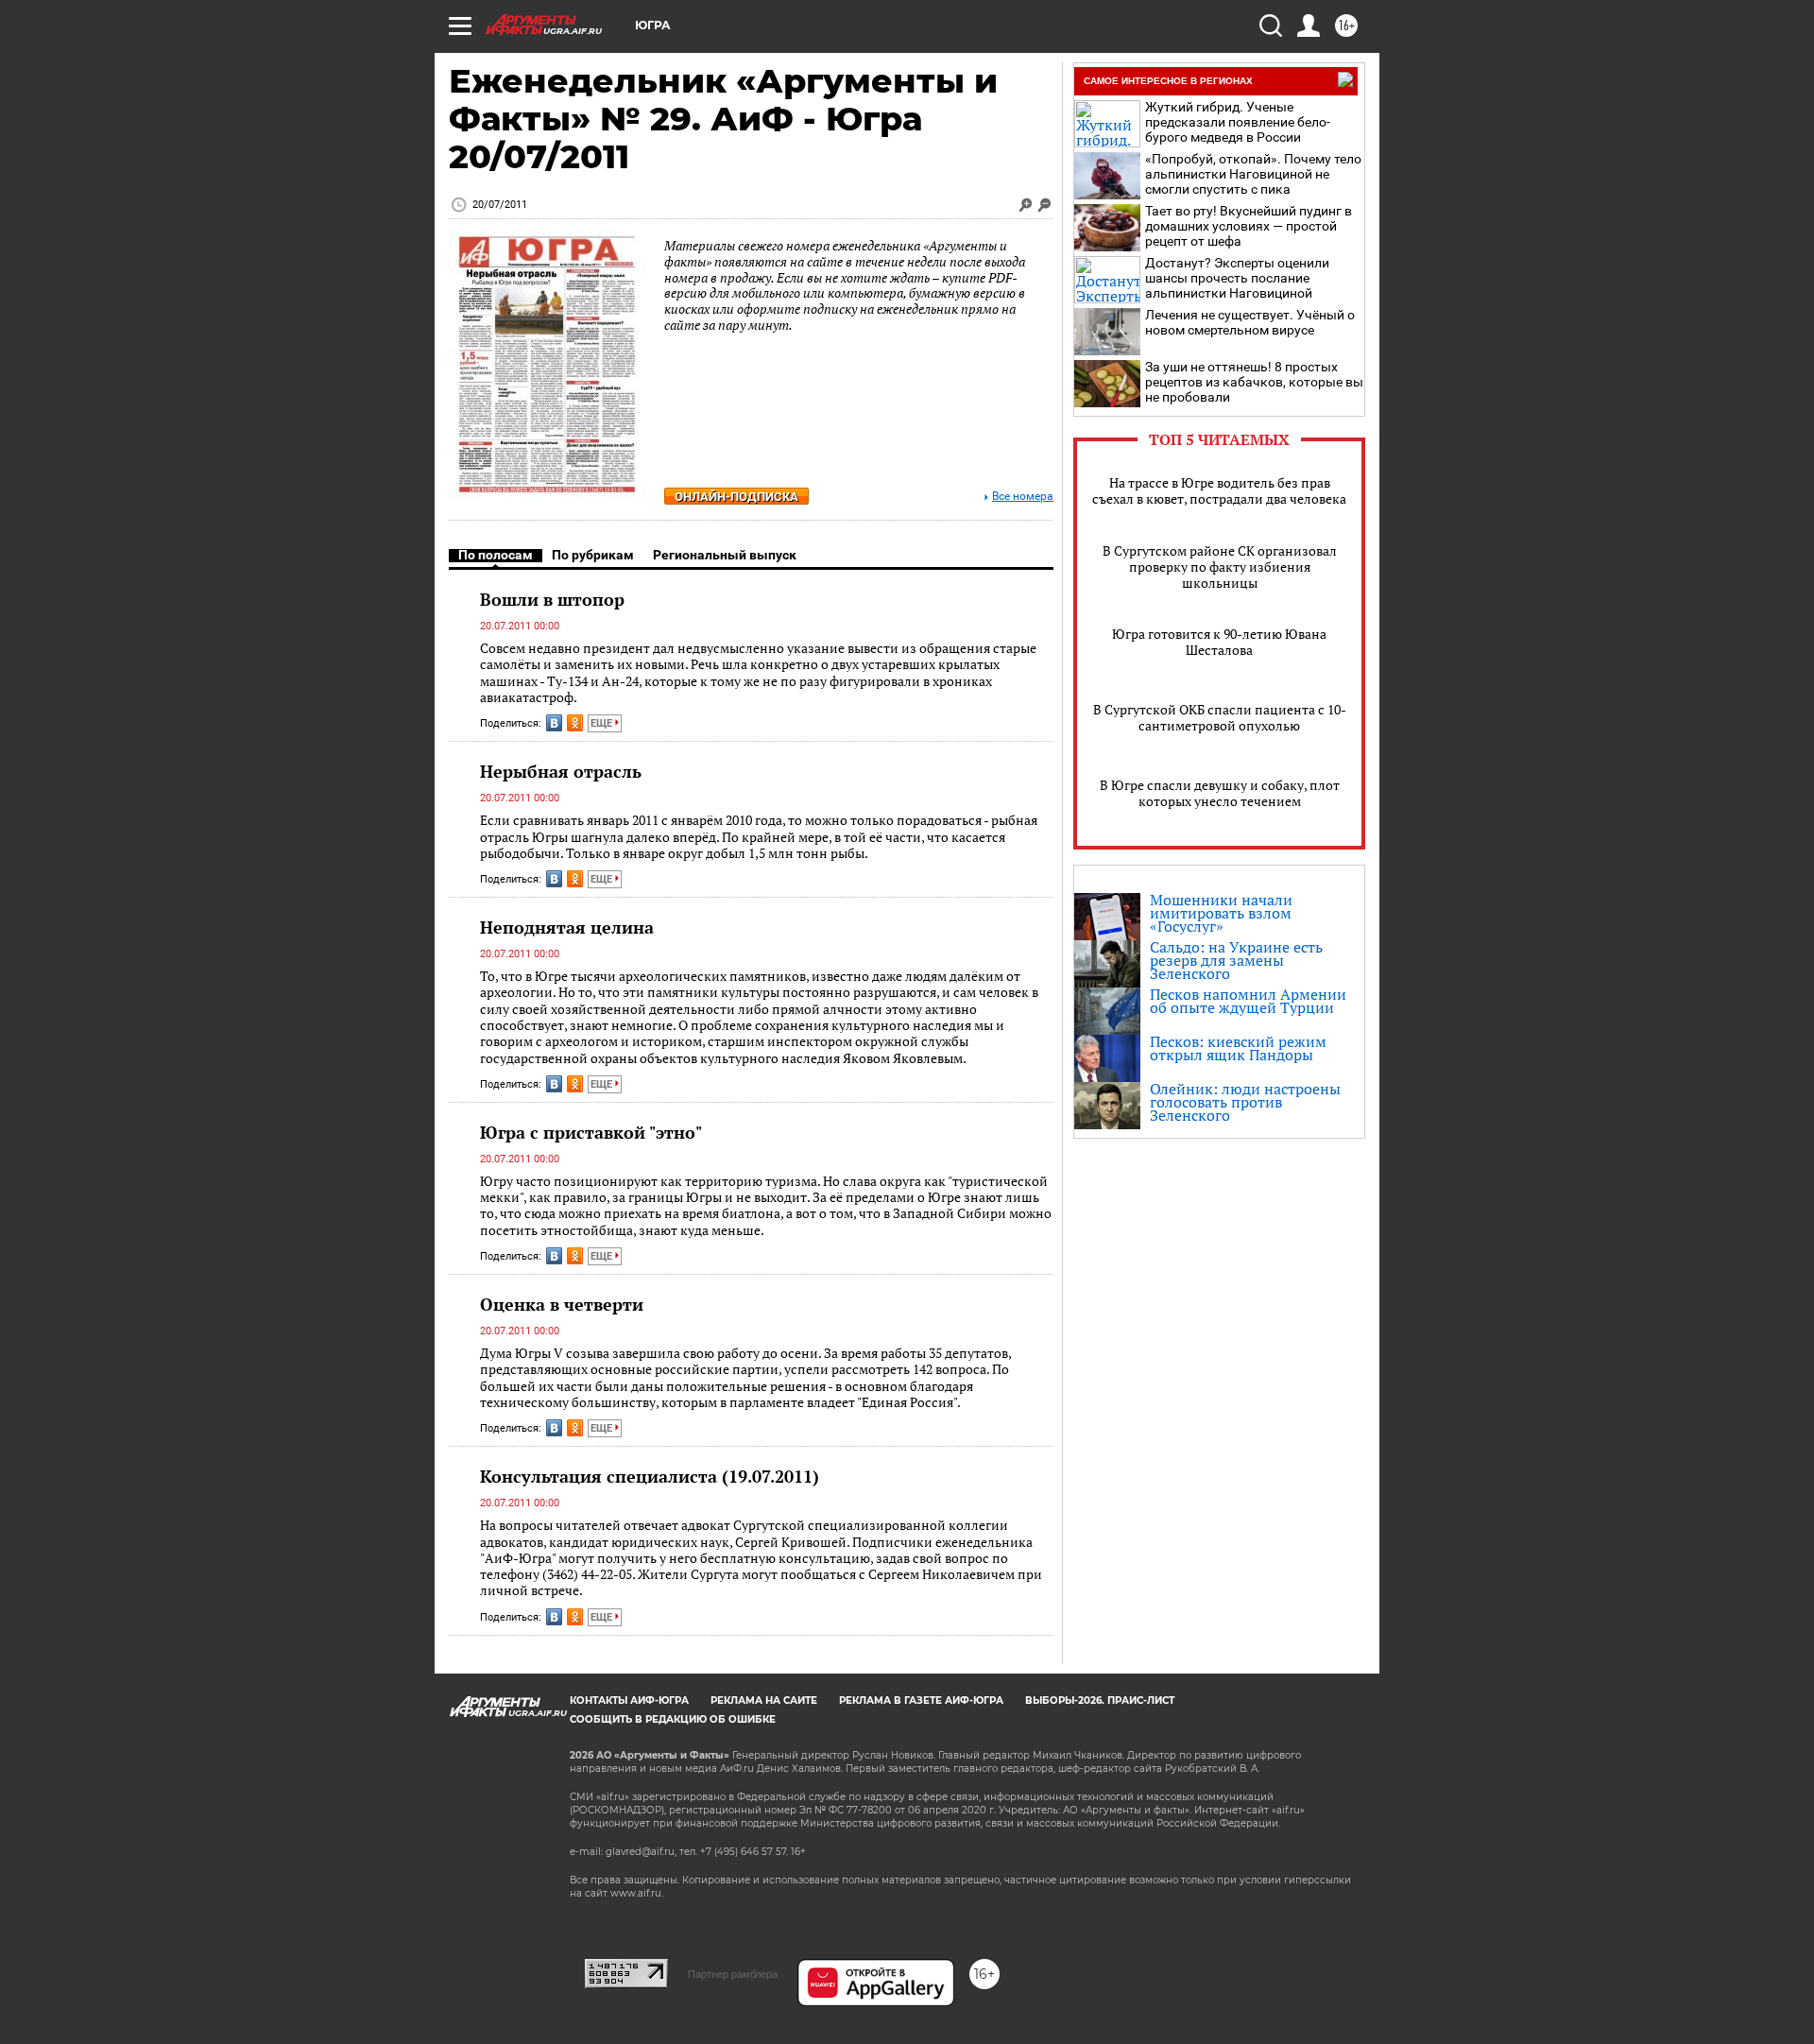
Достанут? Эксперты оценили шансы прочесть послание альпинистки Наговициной (1237, 278)
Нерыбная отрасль (561, 771)
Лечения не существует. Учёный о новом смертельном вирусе (1250, 322)
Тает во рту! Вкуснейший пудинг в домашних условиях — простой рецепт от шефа (1249, 226)
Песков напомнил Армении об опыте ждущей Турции (1248, 1001)
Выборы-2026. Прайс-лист (1100, 1700)
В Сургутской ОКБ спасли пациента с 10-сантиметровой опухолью (1220, 717)
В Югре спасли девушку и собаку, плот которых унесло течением (1220, 793)
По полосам (496, 555)
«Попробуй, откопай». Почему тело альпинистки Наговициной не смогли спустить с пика (1253, 174)
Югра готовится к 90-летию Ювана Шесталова (1219, 642)
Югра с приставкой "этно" (591, 1132)
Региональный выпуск (725, 555)
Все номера (1023, 497)
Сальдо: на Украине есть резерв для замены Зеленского (1236, 960)
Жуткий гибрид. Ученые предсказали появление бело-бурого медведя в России (1238, 122)
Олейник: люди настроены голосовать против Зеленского (1245, 1102)
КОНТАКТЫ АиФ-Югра (629, 1700)
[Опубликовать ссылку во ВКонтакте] (554, 723)
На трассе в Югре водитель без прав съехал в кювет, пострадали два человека (1219, 490)
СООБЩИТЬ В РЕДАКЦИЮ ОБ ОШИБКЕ (673, 1719)
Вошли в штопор (552, 599)
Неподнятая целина (567, 927)
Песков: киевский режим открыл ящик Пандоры (1238, 1048)
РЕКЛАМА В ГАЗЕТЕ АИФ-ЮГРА (921, 1700)
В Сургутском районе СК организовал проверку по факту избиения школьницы (1220, 567)
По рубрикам (593, 555)
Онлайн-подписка (736, 497)
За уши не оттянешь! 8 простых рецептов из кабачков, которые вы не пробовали (1254, 382)
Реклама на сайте (764, 1700)
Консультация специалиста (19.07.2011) (650, 1476)
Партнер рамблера (733, 1974)
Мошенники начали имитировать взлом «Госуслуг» (1221, 913)
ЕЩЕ (603, 723)
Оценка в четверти (562, 1304)
